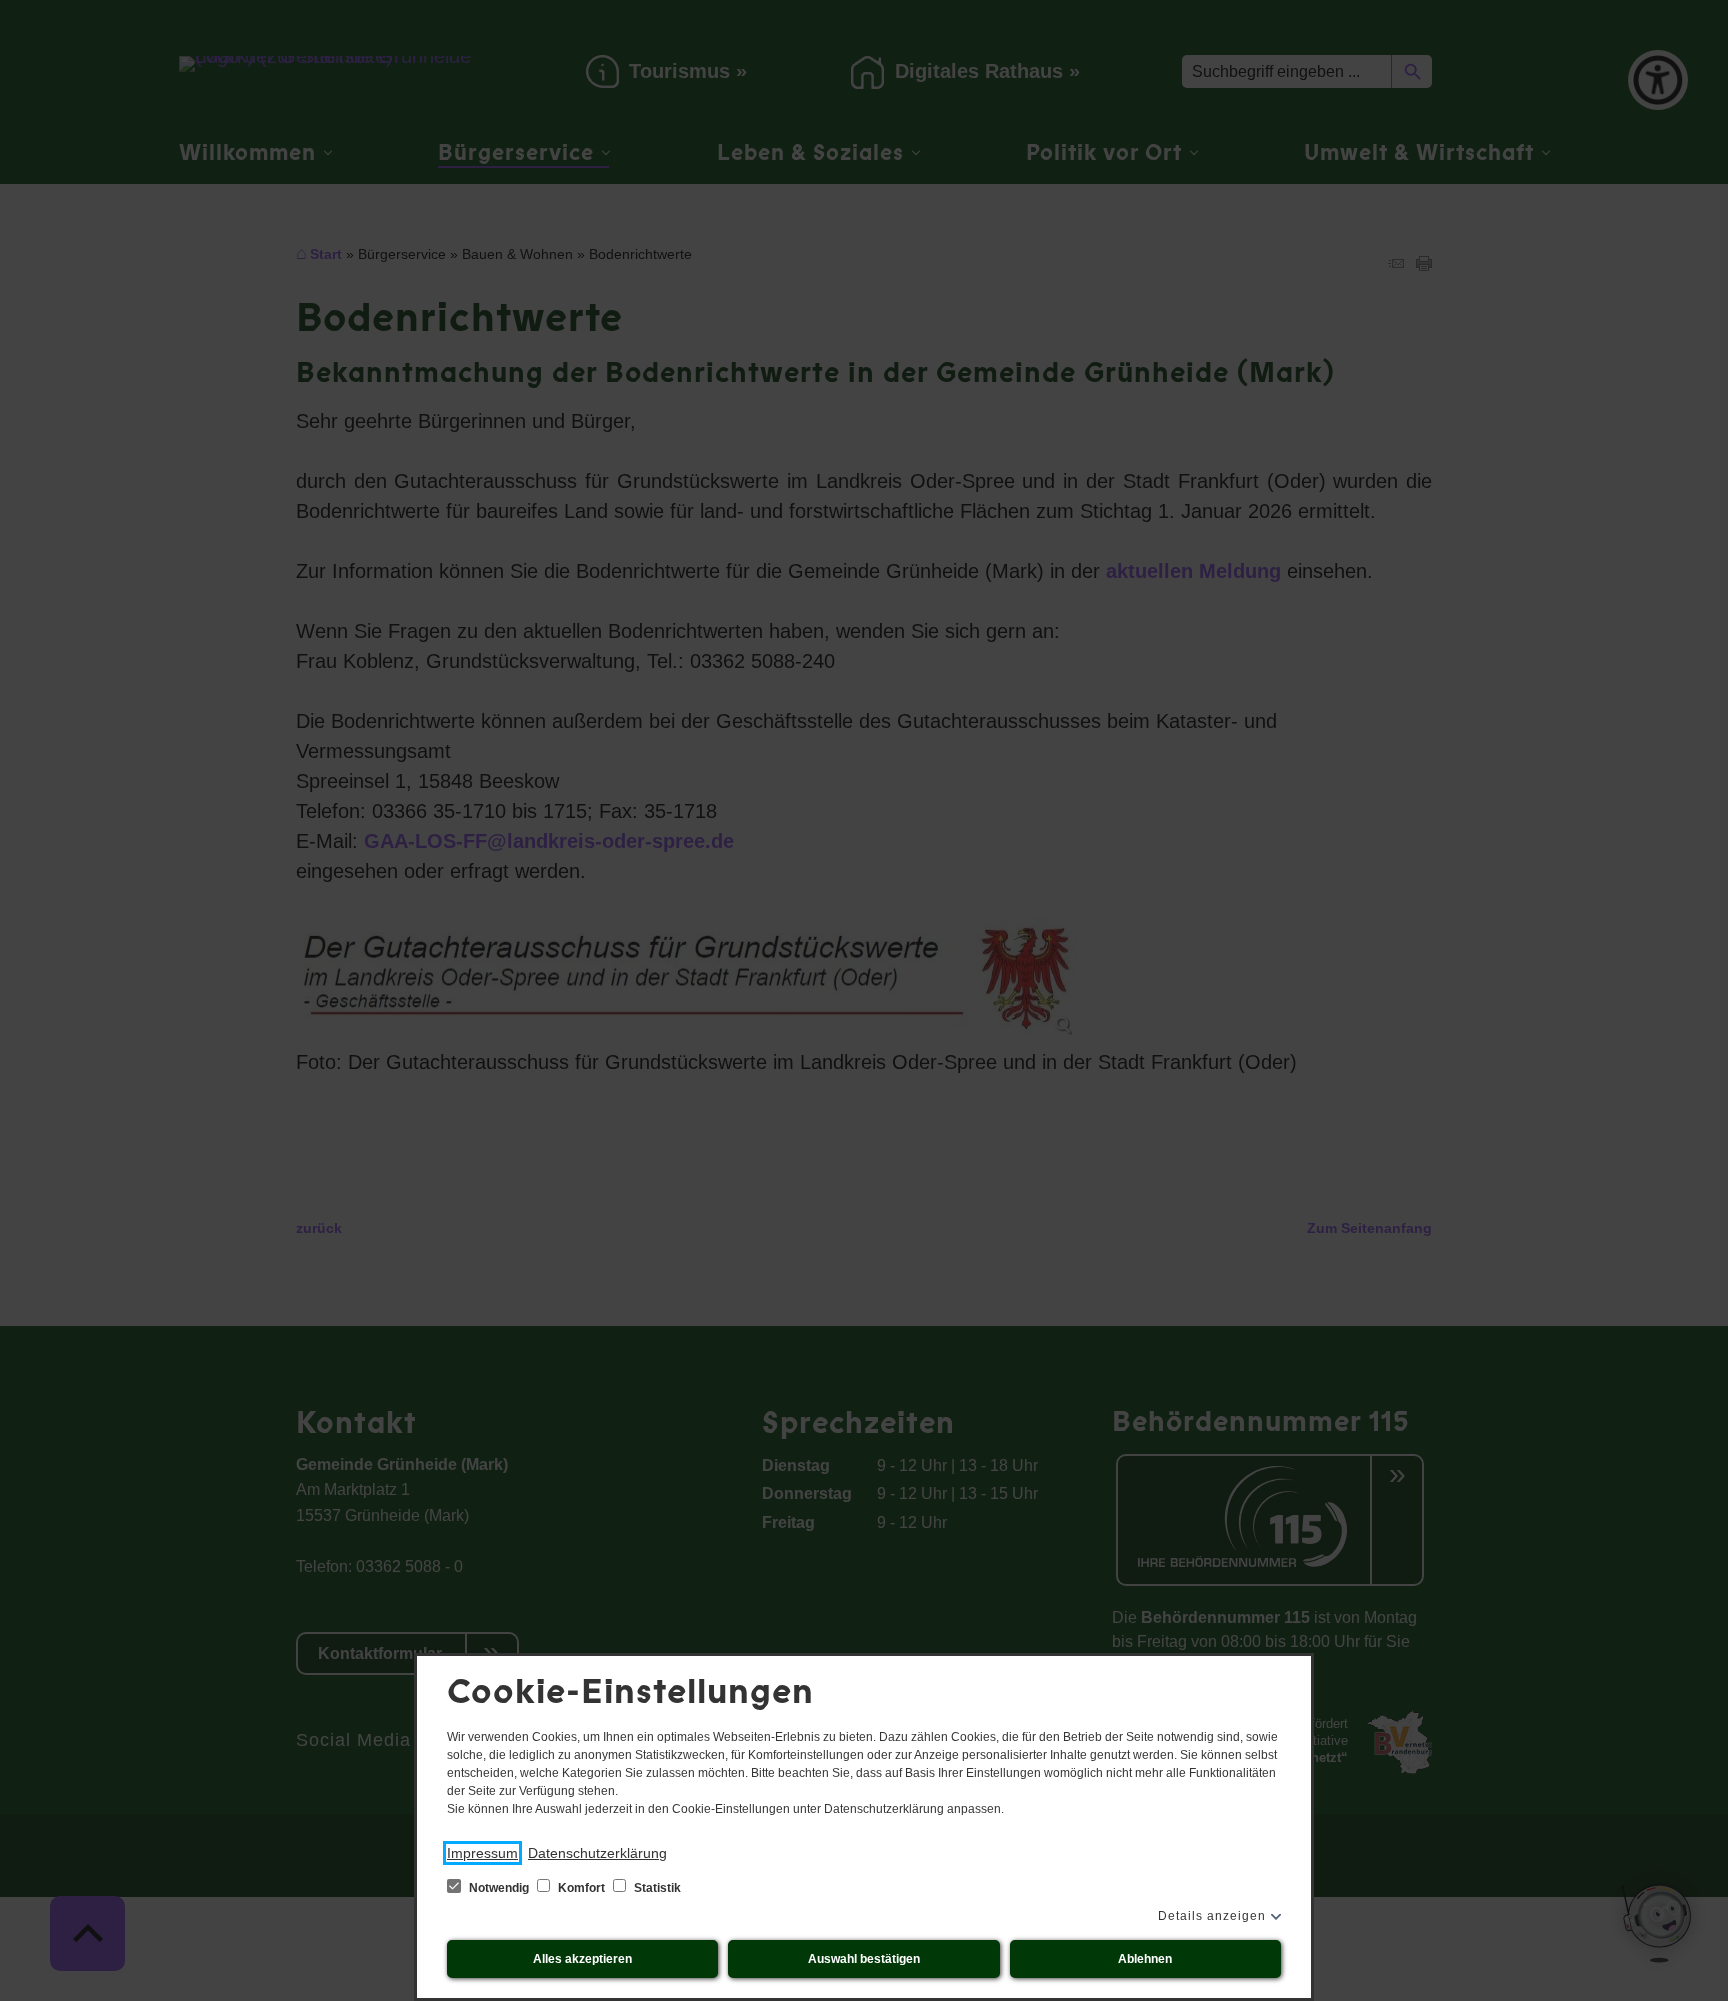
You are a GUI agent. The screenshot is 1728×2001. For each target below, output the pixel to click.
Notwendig (499, 1888)
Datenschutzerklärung (597, 1853)
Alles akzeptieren (582, 1959)
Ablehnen (1145, 1959)
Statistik (656, 1888)
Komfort (581, 1888)
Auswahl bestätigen (864, 1959)
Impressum (482, 1853)
